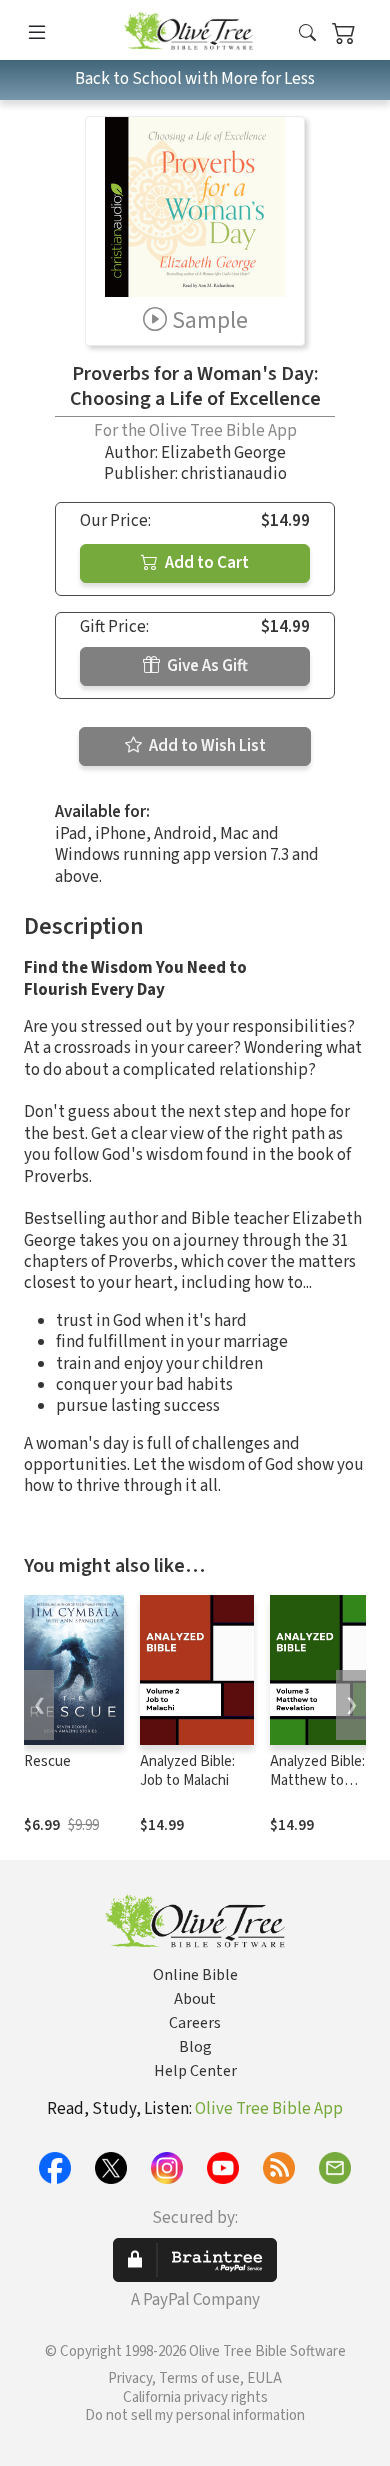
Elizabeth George (223, 453)
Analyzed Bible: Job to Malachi (187, 1771)
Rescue (47, 1761)
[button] (307, 33)
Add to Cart (205, 563)
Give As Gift (206, 666)
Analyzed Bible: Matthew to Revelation (317, 1780)
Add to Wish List (206, 746)
